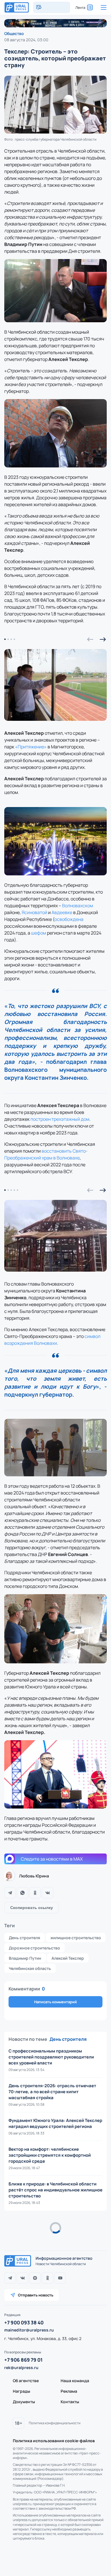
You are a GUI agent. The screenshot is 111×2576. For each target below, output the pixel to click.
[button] (90, 639)
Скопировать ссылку (32, 1908)
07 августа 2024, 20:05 (26, 2240)
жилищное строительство (76, 1938)
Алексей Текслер (68, 1958)
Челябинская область (30, 1968)
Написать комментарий (55, 2002)
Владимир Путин (25, 1958)
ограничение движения (32, 2478)
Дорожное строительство (34, 1948)
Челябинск (76, 2478)
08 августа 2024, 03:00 (26, 40)
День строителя (24, 1938)
